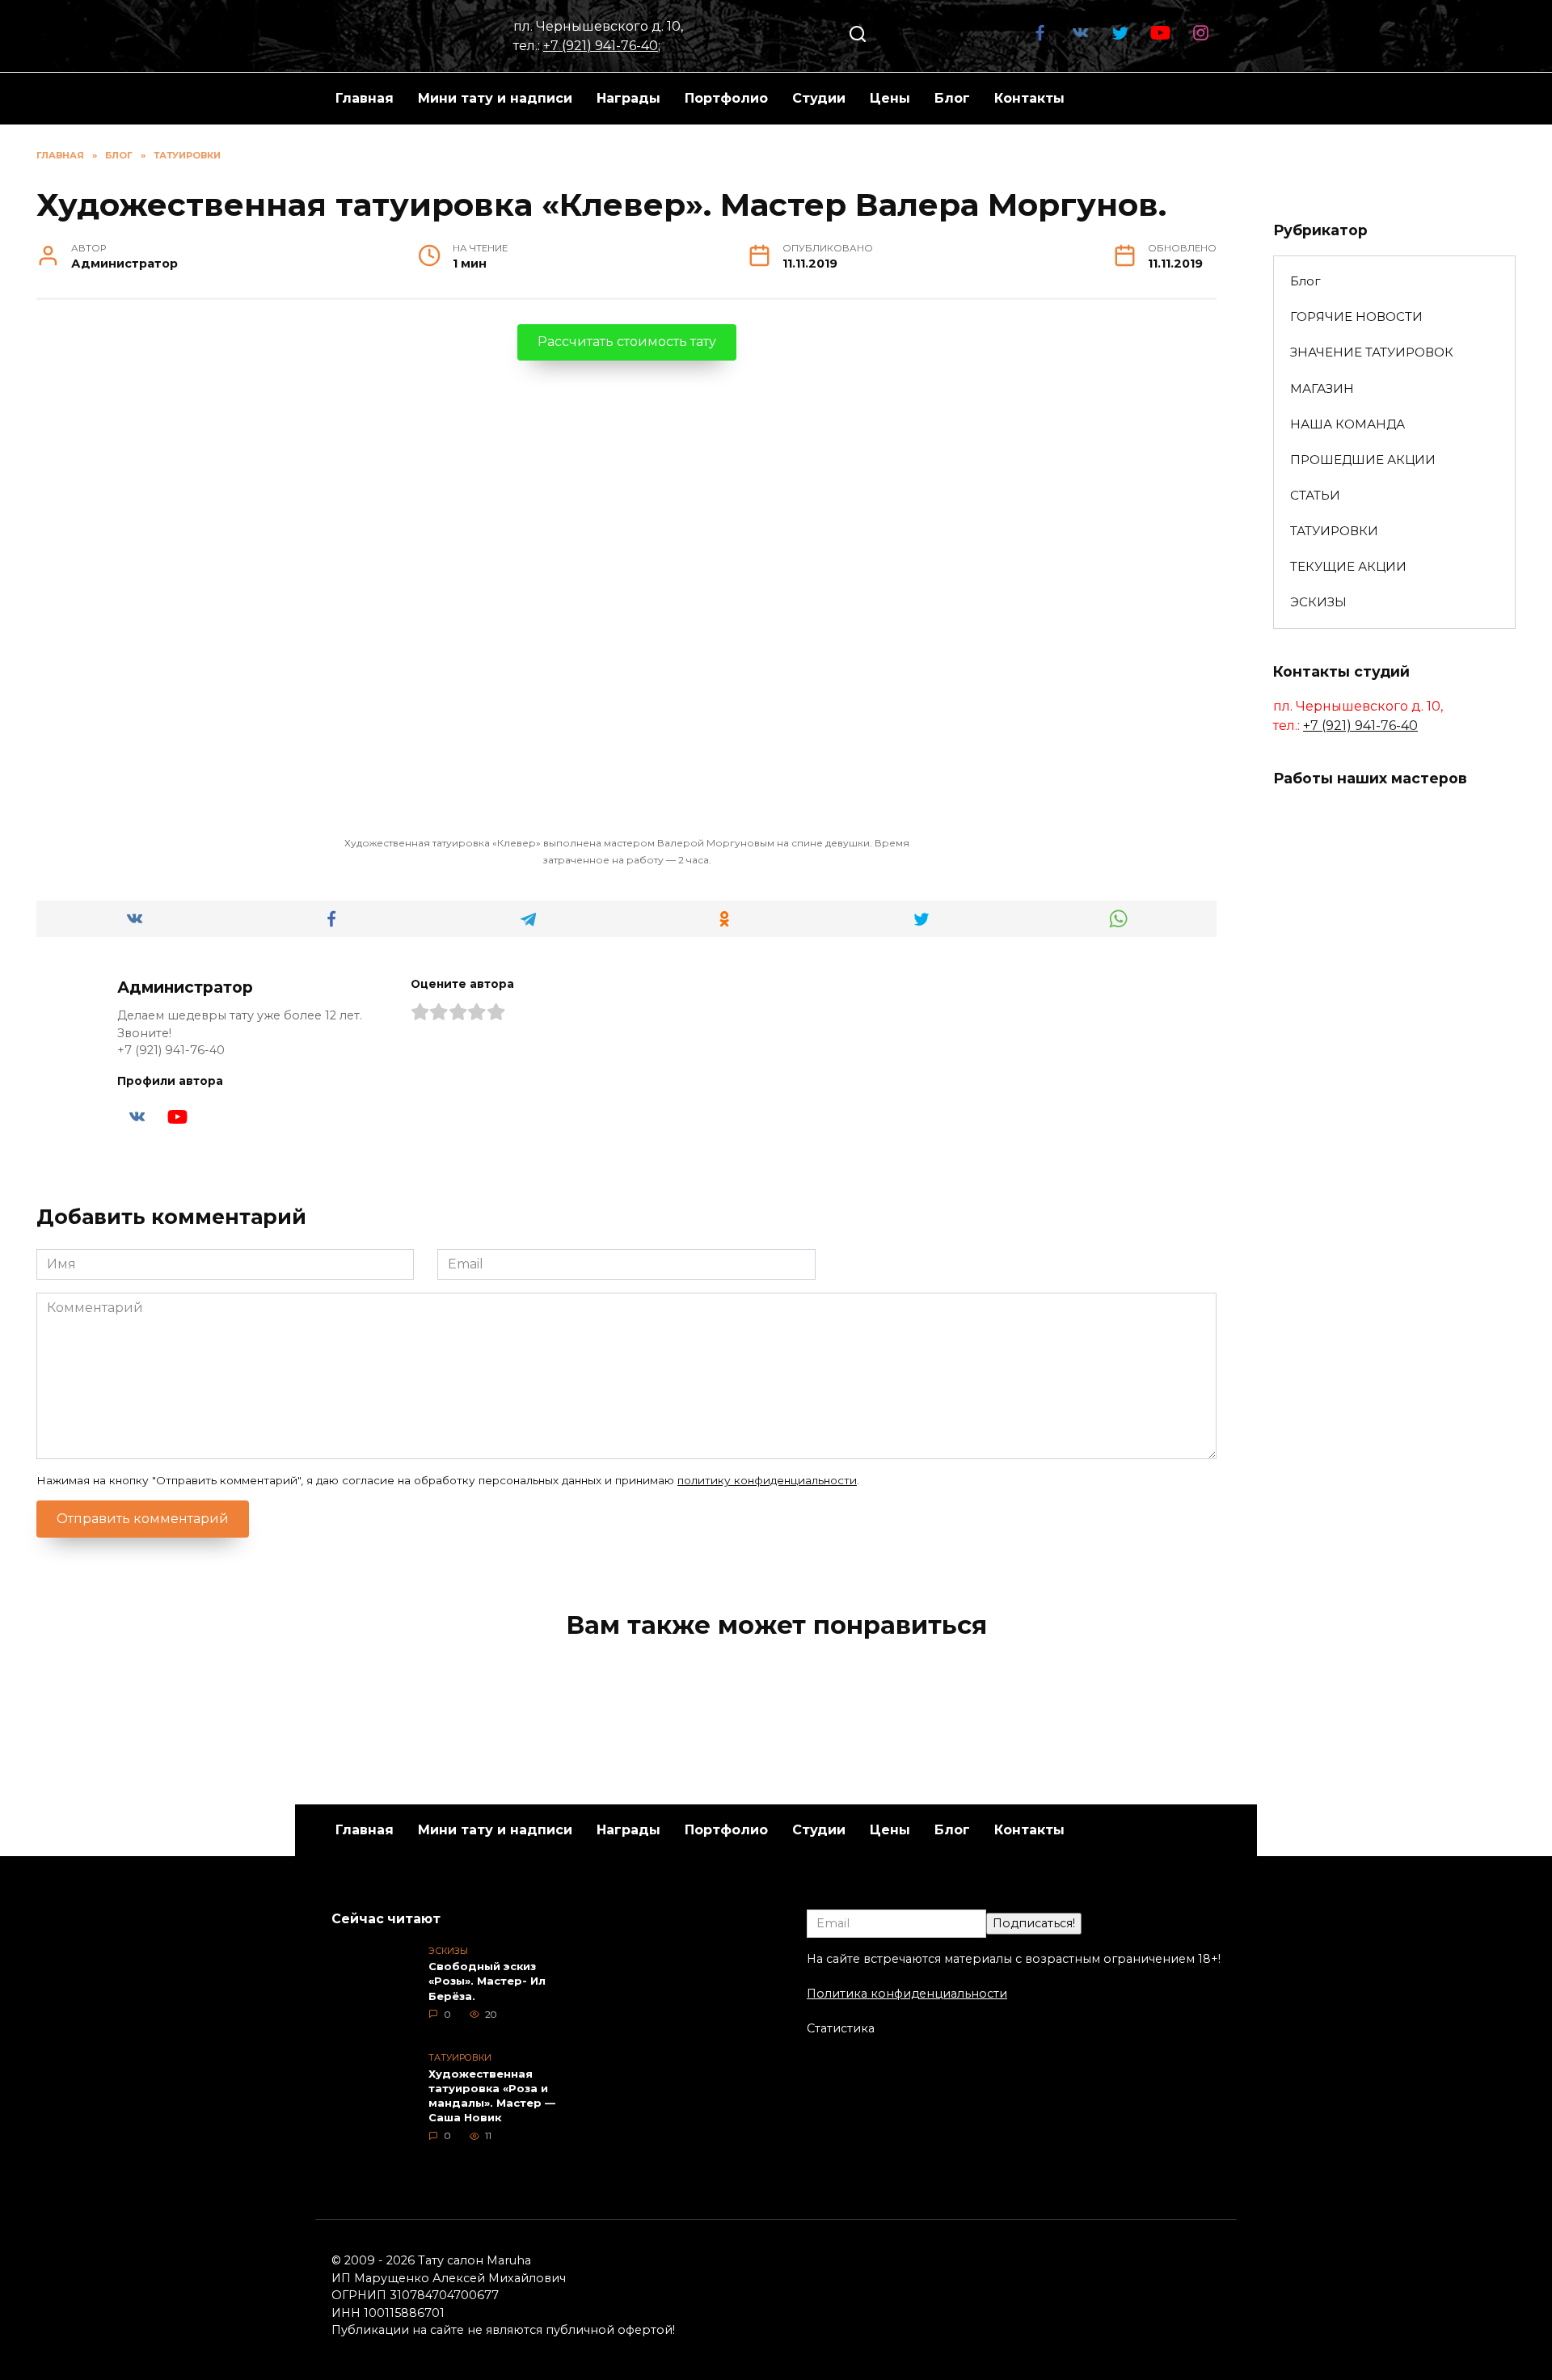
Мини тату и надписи (495, 98)
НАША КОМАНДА (1347, 424)
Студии (819, 98)
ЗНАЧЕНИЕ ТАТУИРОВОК (1372, 352)
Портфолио (726, 98)
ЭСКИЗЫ (1318, 602)
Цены (890, 98)
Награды (628, 98)
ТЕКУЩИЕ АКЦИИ (1348, 566)
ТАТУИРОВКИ (1334, 531)
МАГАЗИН (1322, 388)
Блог (952, 98)
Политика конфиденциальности (907, 1994)
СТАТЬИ (1315, 495)
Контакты (1029, 98)
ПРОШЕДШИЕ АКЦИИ (1363, 460)
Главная (365, 98)
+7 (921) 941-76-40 (601, 46)
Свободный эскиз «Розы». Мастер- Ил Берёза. (487, 1981)
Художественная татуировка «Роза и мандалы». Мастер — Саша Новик (492, 2095)
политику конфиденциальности (767, 1480)
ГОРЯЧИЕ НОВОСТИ (1356, 316)
